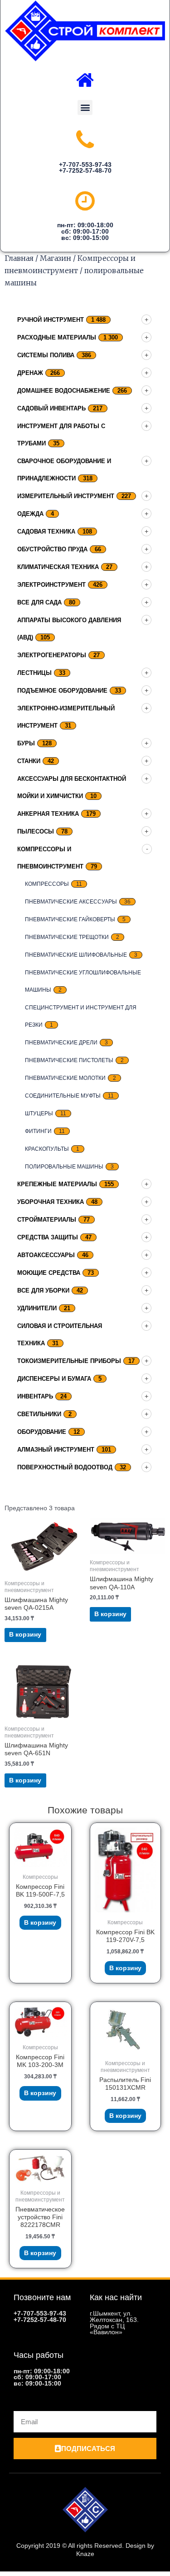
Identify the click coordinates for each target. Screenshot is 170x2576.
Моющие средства (49, 1273)
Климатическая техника (58, 567)
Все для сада (39, 602)
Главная (19, 258)
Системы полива (46, 355)
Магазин (56, 258)
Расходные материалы (57, 337)
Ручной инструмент (51, 320)
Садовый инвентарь (51, 408)
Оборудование (42, 1432)
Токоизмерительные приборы (69, 1361)
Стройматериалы (47, 1220)
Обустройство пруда (52, 549)
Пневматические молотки (65, 1078)
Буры (26, 743)
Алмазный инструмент (56, 1450)
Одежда (30, 514)
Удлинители (37, 1308)
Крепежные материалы (57, 1184)
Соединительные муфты (63, 1096)
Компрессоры (47, 884)
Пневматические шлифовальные (76, 955)
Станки (29, 761)
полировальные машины (64, 1167)
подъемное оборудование (62, 691)
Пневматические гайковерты (70, 919)
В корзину (25, 1635)
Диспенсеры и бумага (54, 1379)
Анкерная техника (48, 814)
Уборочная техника (51, 1202)
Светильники (39, 1414)
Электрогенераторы (52, 655)
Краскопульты (47, 1149)
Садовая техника (46, 532)
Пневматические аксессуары (71, 902)
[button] (85, 107)
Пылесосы (36, 831)
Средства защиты (48, 1237)
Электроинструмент (51, 585)
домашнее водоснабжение (64, 391)
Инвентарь (35, 1396)
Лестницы (34, 673)
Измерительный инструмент (66, 496)
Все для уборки (43, 1290)
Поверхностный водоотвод (65, 1467)
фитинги (38, 1131)
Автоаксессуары (46, 1255)
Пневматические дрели (61, 1043)
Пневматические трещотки (67, 937)
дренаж (30, 373)
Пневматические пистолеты (69, 1060)
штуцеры (39, 1113)
